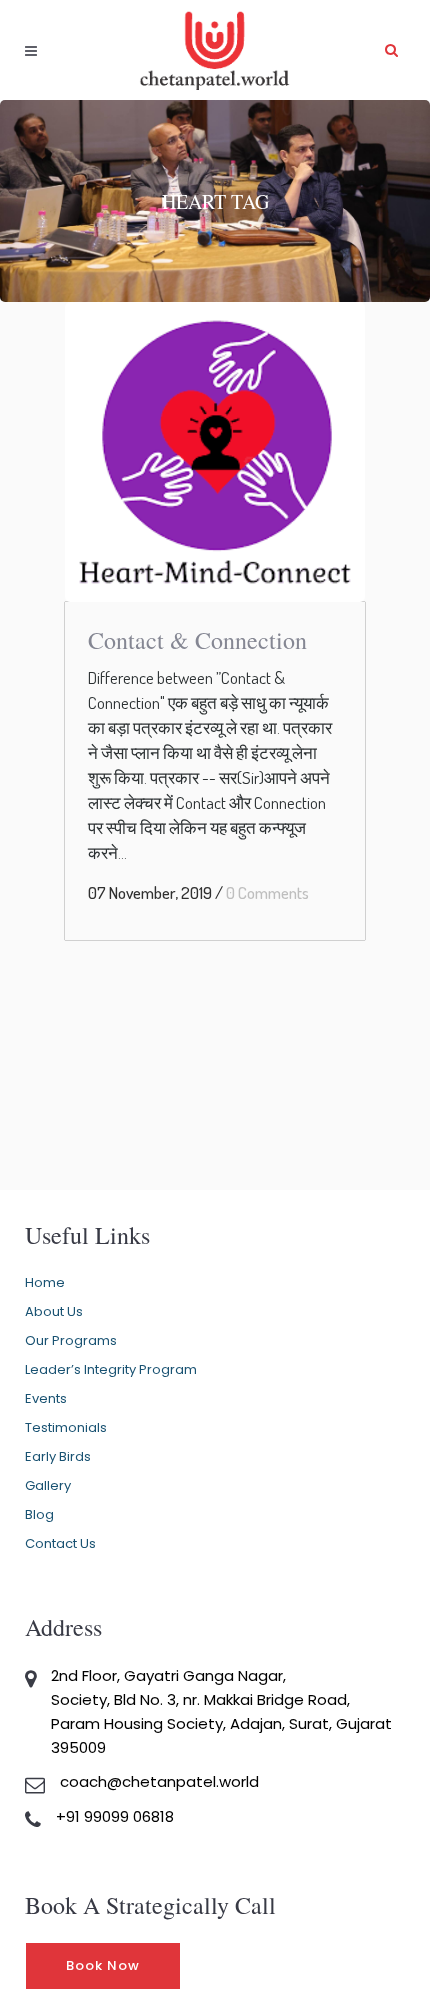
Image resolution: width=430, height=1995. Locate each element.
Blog (39, 1514)
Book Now (103, 1965)
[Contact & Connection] (215, 452)
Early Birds (58, 1456)
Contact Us (60, 1543)
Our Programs (71, 1340)
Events (46, 1398)
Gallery (48, 1485)
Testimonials (66, 1427)
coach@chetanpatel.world (159, 1781)
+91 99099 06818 (115, 1816)
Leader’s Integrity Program (111, 1369)
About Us (54, 1311)
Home (45, 1282)
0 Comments (267, 892)
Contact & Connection (197, 640)
